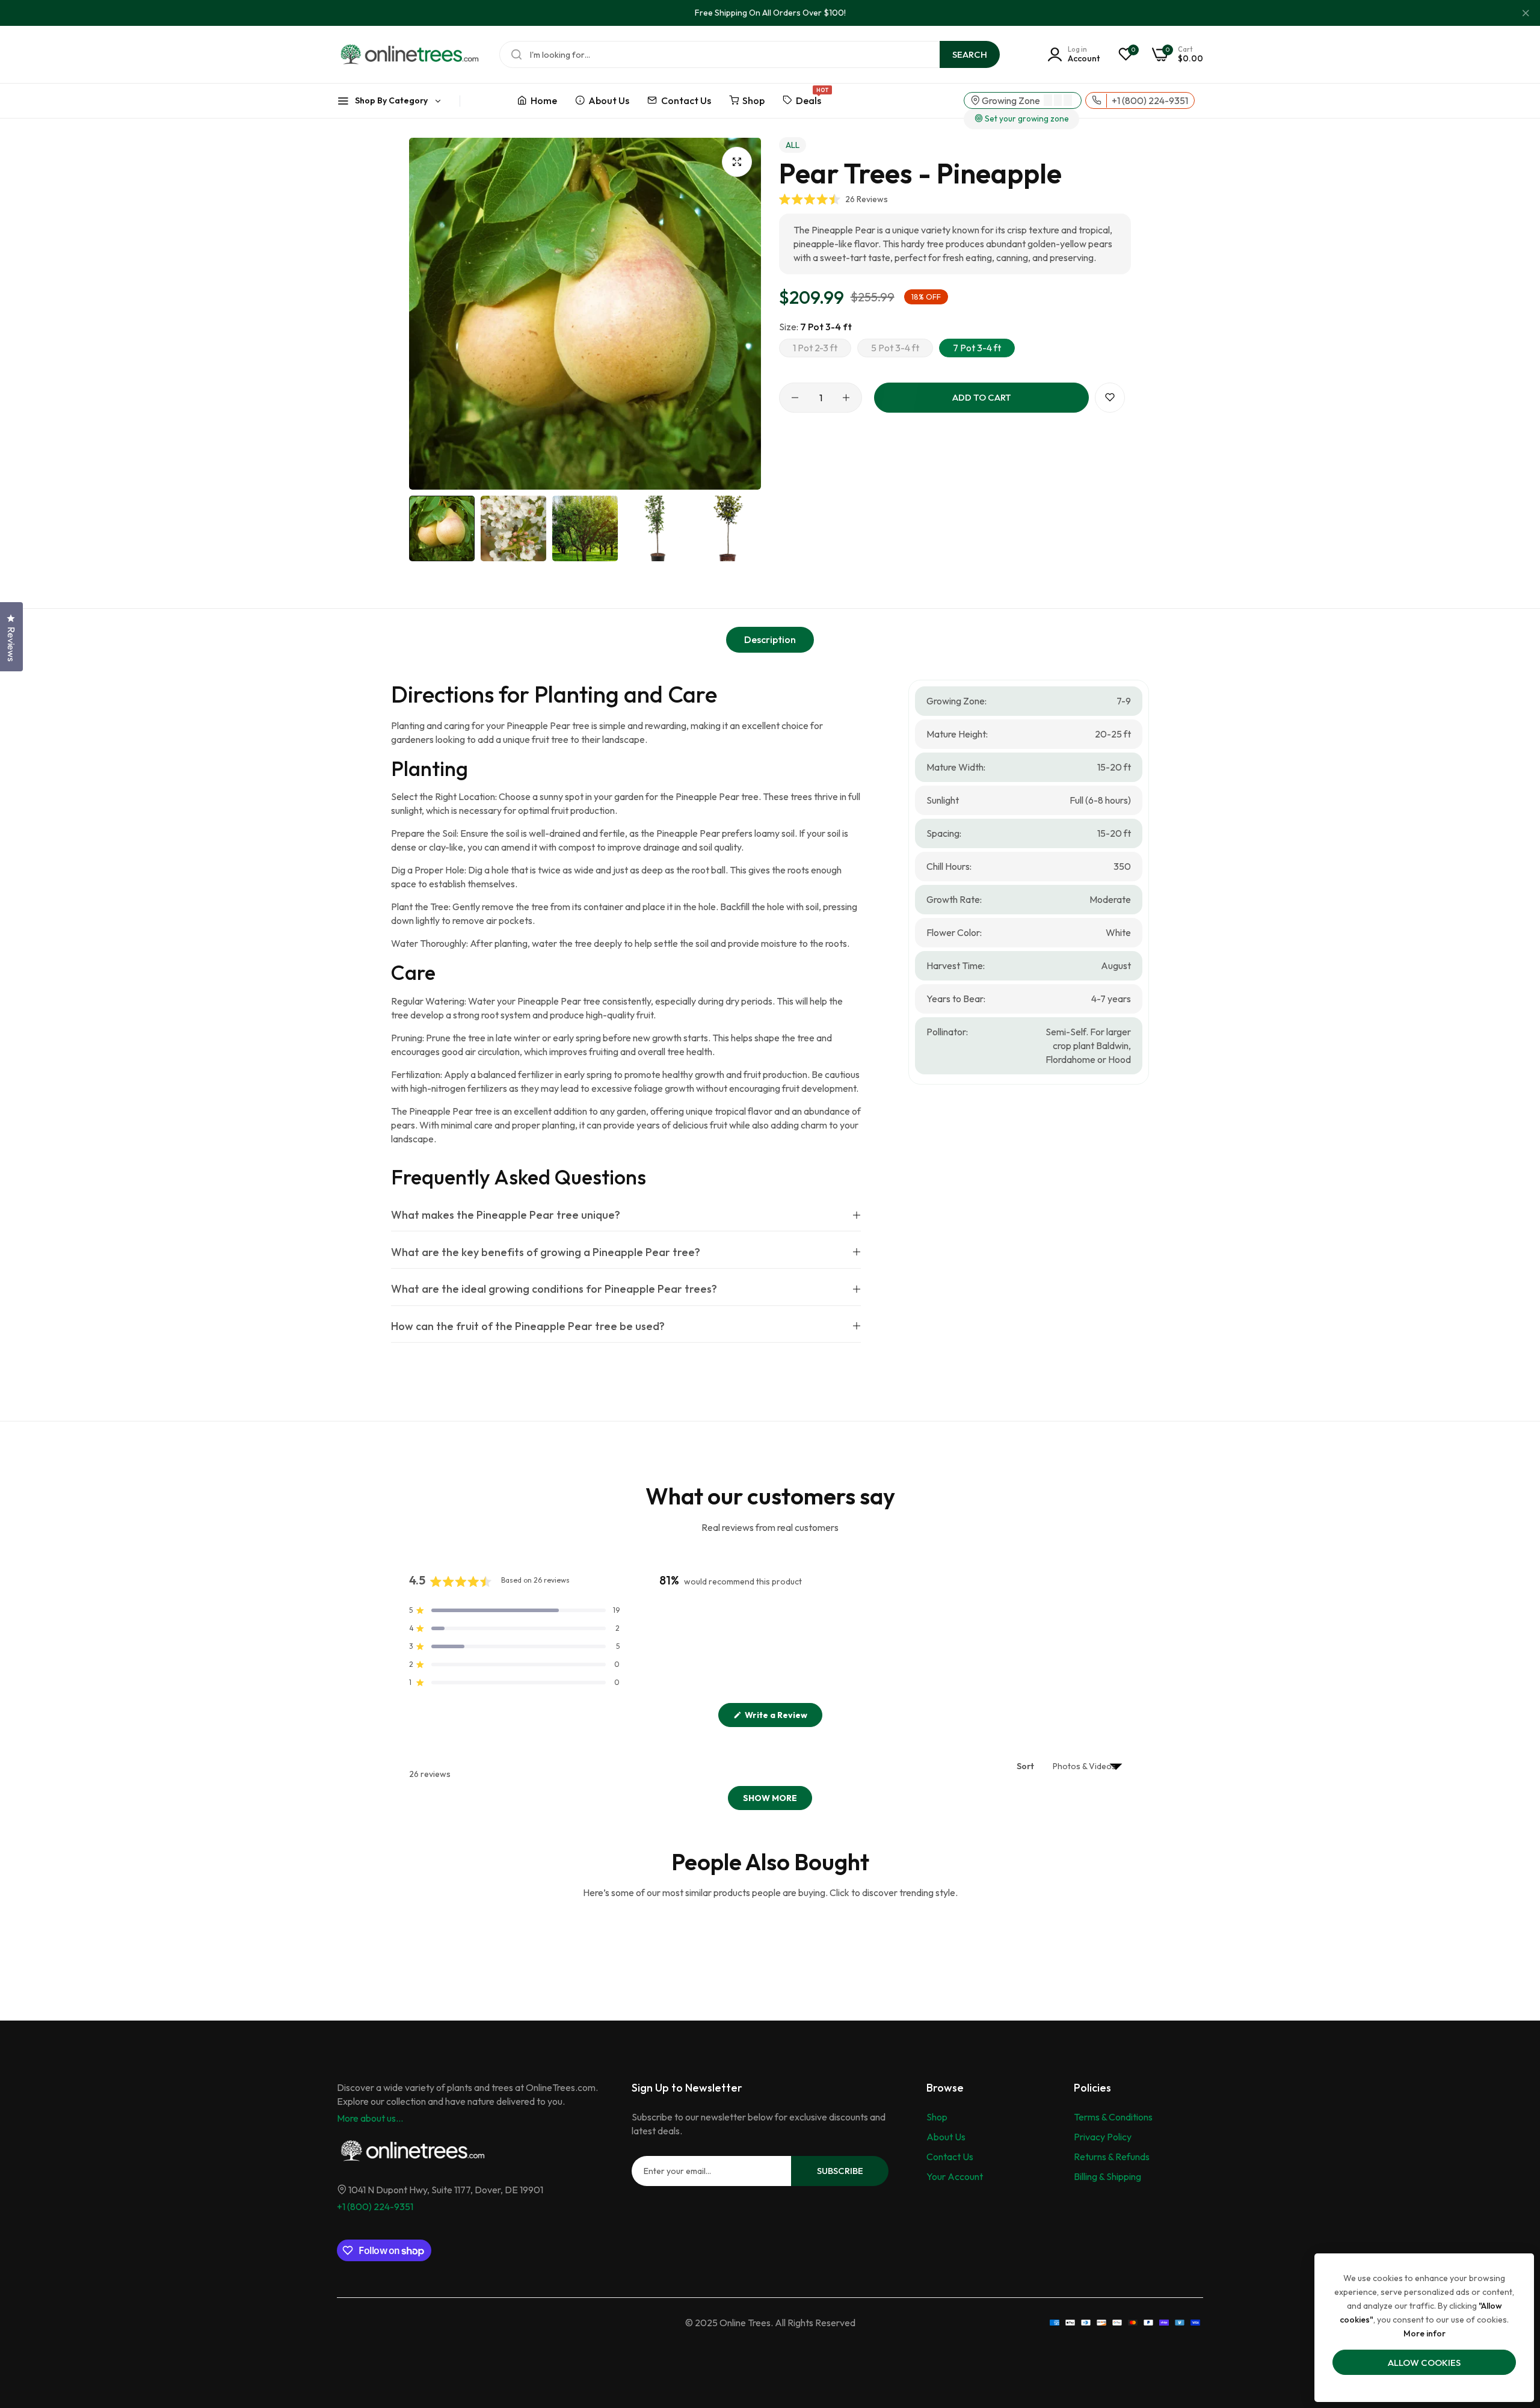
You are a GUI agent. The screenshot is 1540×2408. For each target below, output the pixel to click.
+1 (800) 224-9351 (375, 2206)
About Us (946, 2137)
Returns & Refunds (1112, 2157)
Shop (937, 2117)
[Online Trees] (409, 54)
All (793, 145)
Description (770, 639)
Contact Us (950, 2157)
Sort (1026, 1766)
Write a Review (783, 1718)
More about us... (370, 2118)
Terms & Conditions (1113, 2117)
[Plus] (846, 398)
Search (970, 54)
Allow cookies (1424, 2363)
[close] (1526, 13)
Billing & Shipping (1107, 2176)
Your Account (955, 2176)
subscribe (840, 2171)
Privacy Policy (1103, 2137)
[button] (833, 199)
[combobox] (750, 54)
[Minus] (795, 398)
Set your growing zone (1026, 119)
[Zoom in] (737, 162)
